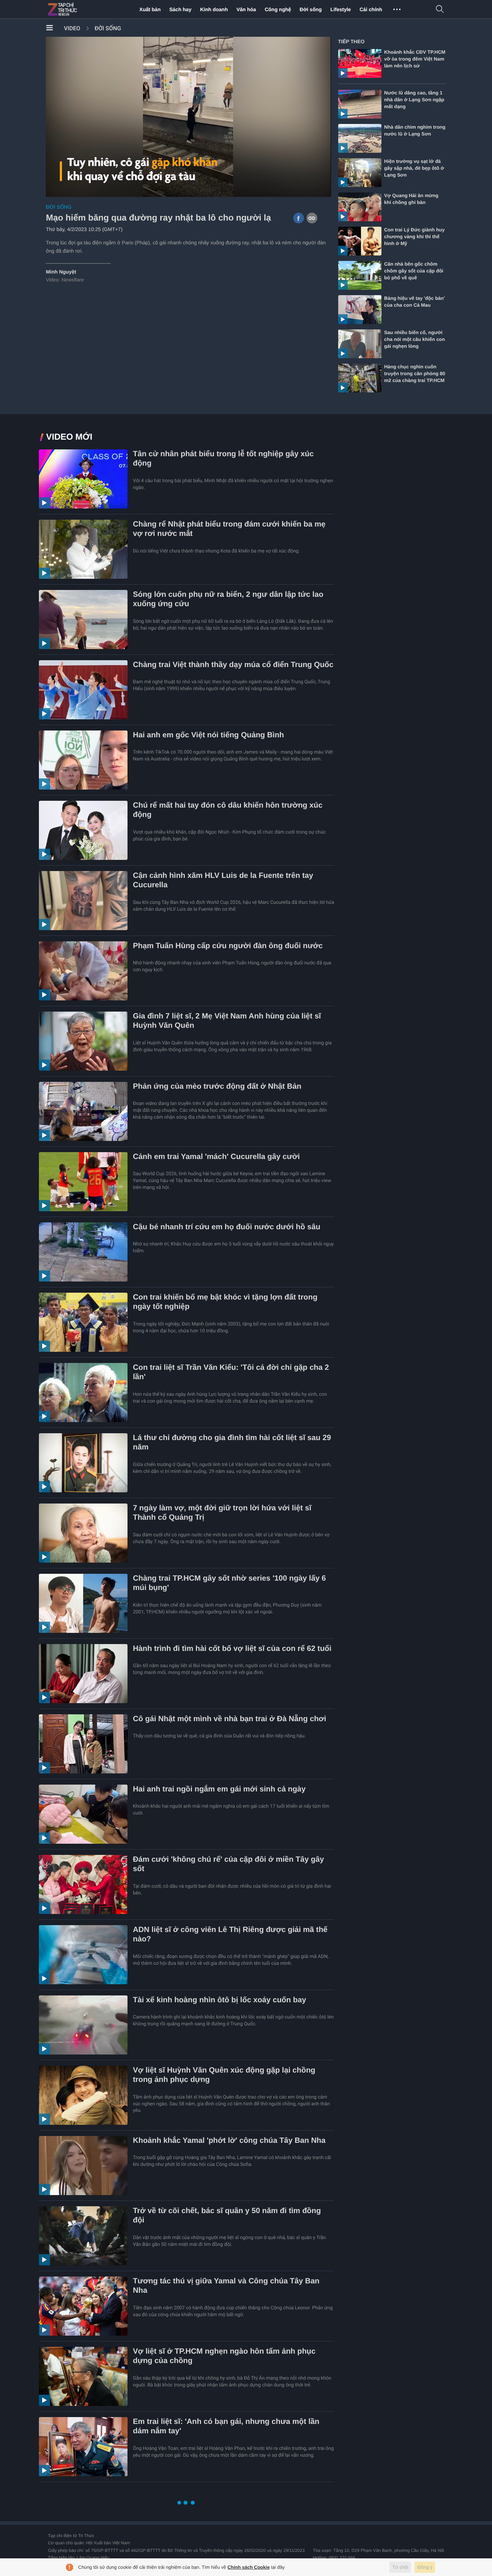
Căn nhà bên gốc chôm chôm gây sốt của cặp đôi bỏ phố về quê (414, 271)
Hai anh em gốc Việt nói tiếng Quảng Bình (209, 735)
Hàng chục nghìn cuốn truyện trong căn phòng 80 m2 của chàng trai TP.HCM (415, 374)
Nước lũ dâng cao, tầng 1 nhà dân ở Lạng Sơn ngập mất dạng (414, 100)
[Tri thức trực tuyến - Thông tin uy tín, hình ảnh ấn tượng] (78, 9)
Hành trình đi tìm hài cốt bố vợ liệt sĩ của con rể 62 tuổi (232, 1649)
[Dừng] (56, 190)
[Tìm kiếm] (440, 10)
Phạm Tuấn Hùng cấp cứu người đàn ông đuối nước (228, 946)
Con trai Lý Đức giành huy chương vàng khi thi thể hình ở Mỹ (415, 237)
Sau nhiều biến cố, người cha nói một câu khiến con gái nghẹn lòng (415, 339)
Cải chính (371, 9)
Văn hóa (246, 9)
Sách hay (180, 9)
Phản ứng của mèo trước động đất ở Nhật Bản (217, 1086)
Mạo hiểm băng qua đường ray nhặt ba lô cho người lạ (158, 218)
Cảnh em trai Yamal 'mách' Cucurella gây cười (216, 1157)
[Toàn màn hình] (320, 190)
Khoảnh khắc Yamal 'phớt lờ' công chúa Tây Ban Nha (229, 2140)
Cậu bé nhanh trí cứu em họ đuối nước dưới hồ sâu (227, 1227)
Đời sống (311, 9)
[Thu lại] (307, 190)
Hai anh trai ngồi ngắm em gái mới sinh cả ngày (219, 1789)
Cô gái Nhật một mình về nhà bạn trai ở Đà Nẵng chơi (230, 1719)
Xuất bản (150, 9)
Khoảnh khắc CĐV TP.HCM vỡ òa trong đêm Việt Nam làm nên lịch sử (415, 59)
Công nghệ (278, 9)
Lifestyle (341, 9)
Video (72, 28)
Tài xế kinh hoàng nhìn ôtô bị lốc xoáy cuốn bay (220, 2000)
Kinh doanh (214, 9)
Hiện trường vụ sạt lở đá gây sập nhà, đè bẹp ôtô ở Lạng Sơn (414, 168)
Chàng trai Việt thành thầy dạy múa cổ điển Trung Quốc (233, 665)
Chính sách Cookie (249, 2567)
